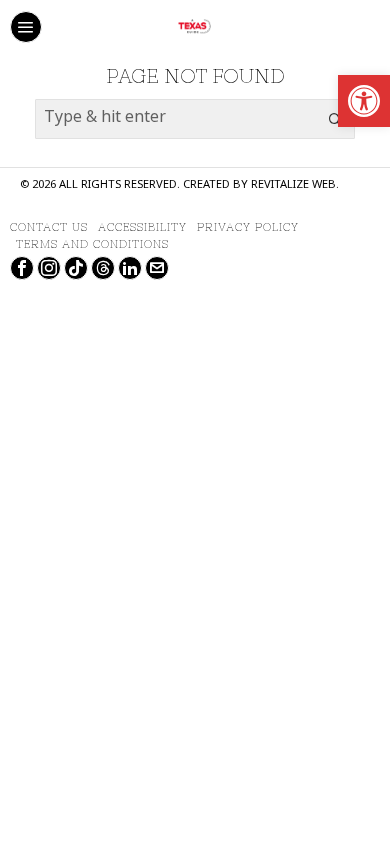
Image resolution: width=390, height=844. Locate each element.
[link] (364, 101)
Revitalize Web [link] (293, 185)
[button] (335, 119)
